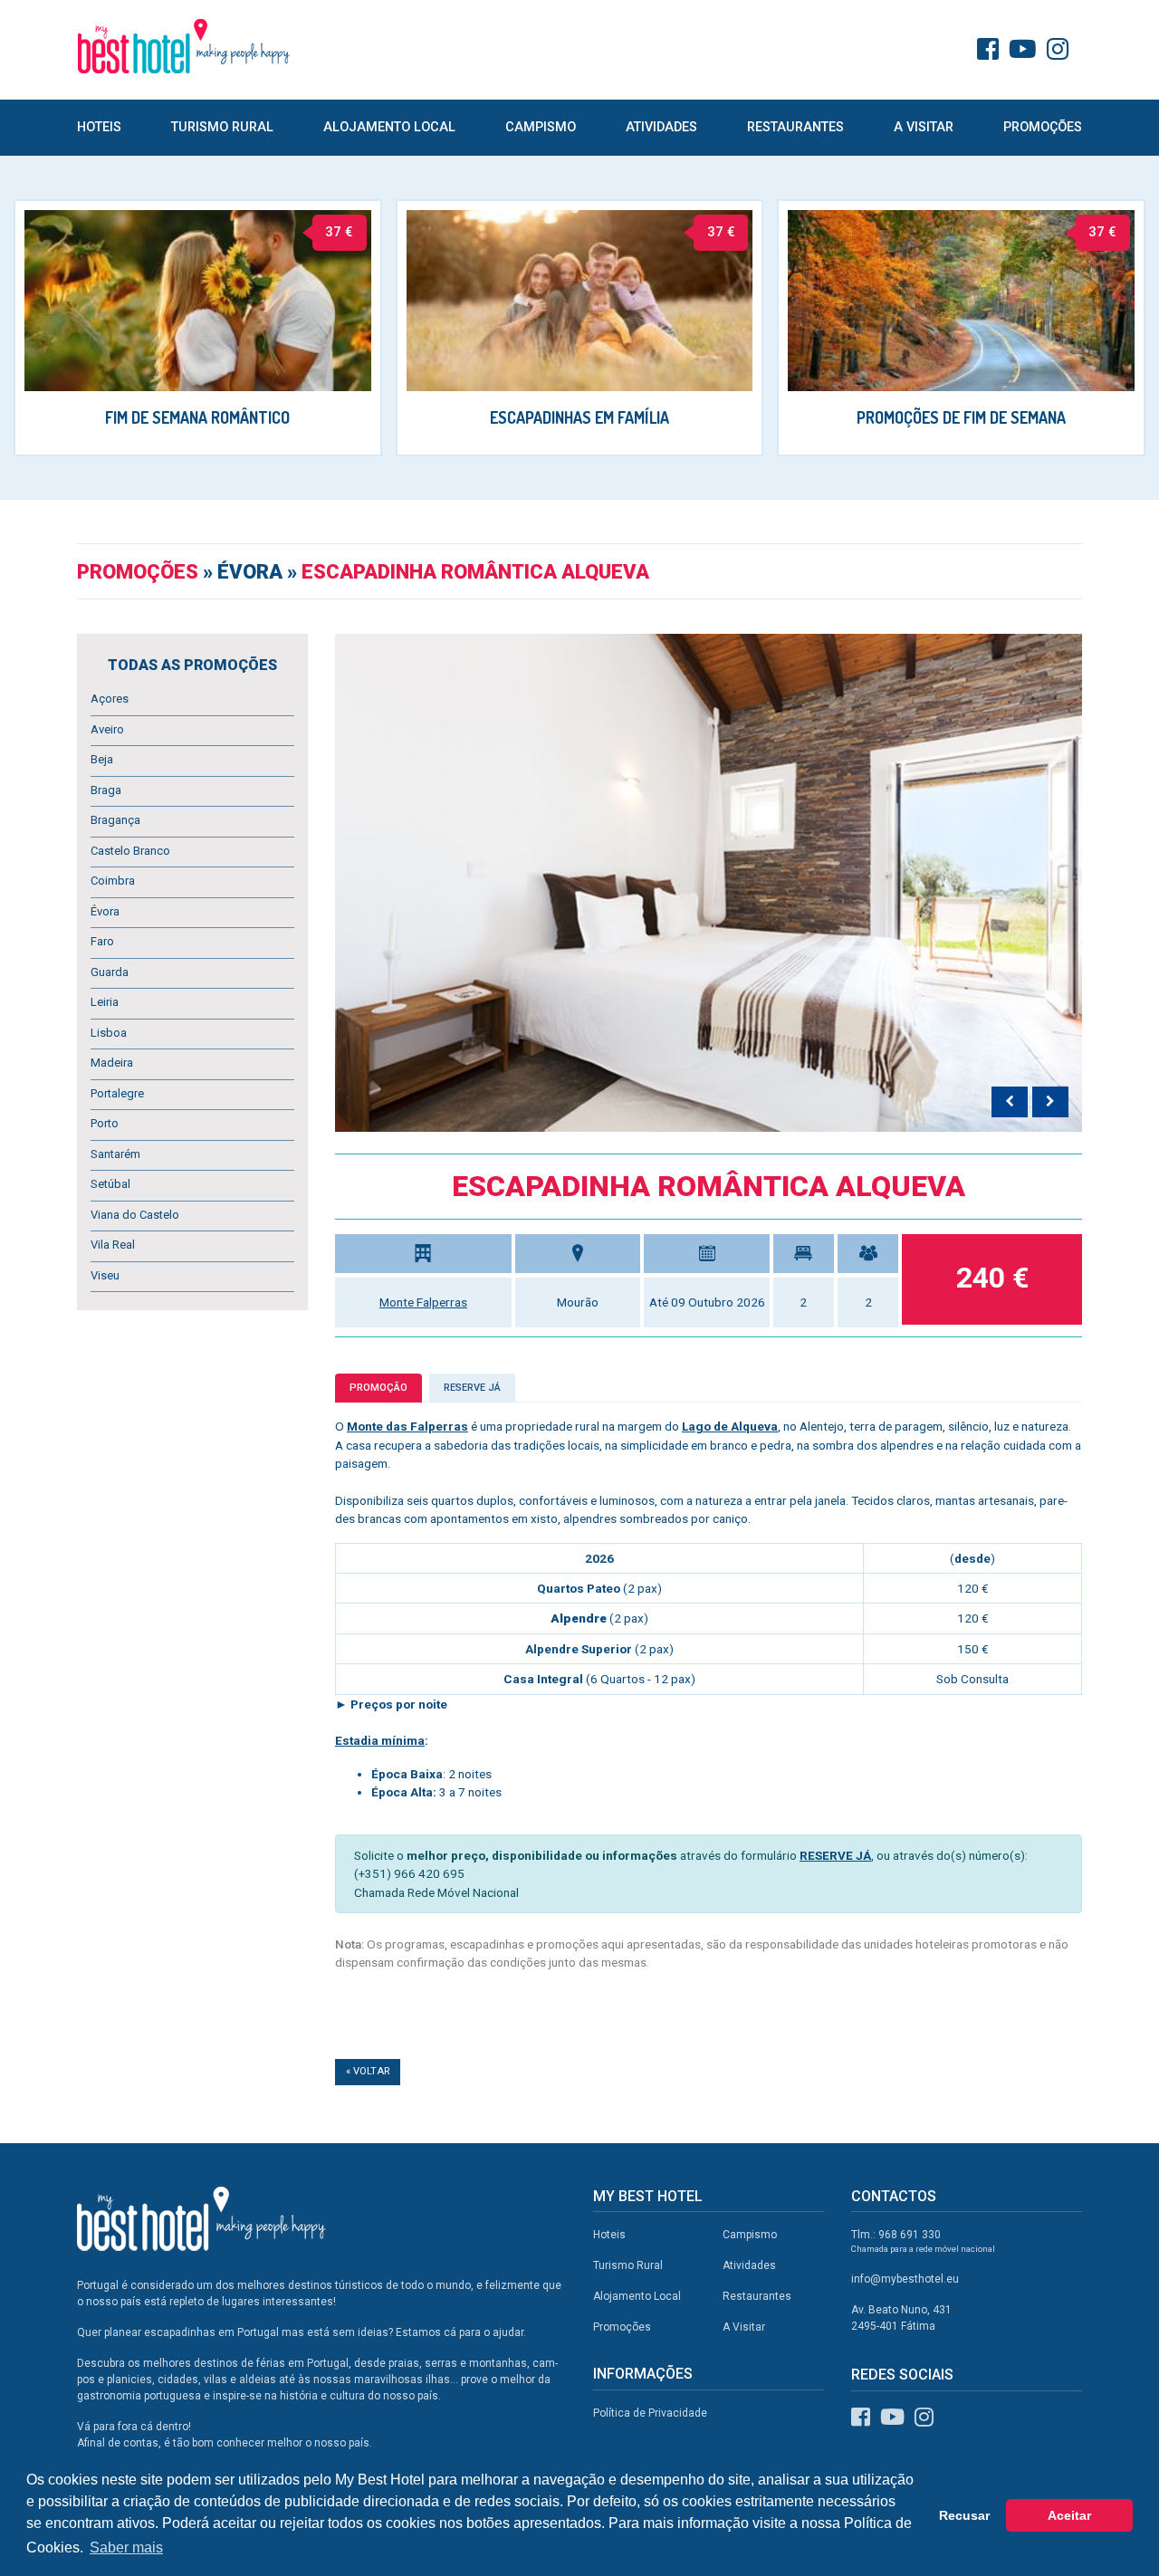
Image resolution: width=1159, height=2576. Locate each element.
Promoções (1043, 127)
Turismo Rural (222, 127)
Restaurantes (795, 127)
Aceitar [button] (1069, 2515)
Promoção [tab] (378, 1388)
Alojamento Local (389, 127)
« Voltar (368, 2071)
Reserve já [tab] (472, 1388)
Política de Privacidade (650, 2413)
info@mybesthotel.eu (905, 2279)
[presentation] (1010, 1102)
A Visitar (924, 127)
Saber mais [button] (126, 2547)
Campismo (541, 127)
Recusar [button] (964, 2515)
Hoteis (99, 127)
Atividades (661, 127)
